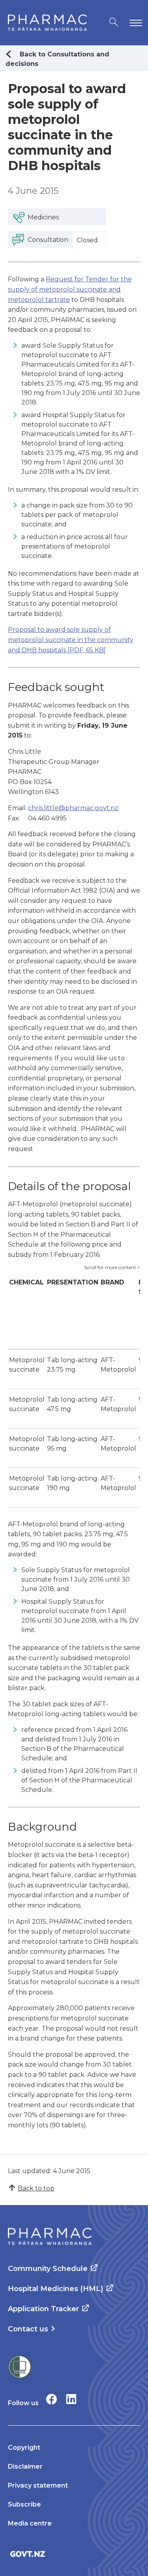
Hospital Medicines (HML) (56, 2289)
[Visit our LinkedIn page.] (71, 2399)
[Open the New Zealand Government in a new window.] (74, 2554)
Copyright (24, 2448)
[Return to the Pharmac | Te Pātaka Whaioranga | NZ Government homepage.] (47, 23)
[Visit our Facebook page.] (52, 2399)
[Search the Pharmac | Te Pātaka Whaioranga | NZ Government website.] (114, 23)
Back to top (36, 2188)
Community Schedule (48, 2269)
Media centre (30, 2523)
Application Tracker (43, 2309)
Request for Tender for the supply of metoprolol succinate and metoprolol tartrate (70, 289)
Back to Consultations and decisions (57, 59)
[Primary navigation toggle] (134, 23)
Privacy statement (38, 2485)
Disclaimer (25, 2466)
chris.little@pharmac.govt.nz (73, 808)
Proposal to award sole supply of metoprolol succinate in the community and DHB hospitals (71, 640)
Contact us (28, 2329)
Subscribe (24, 2504)
